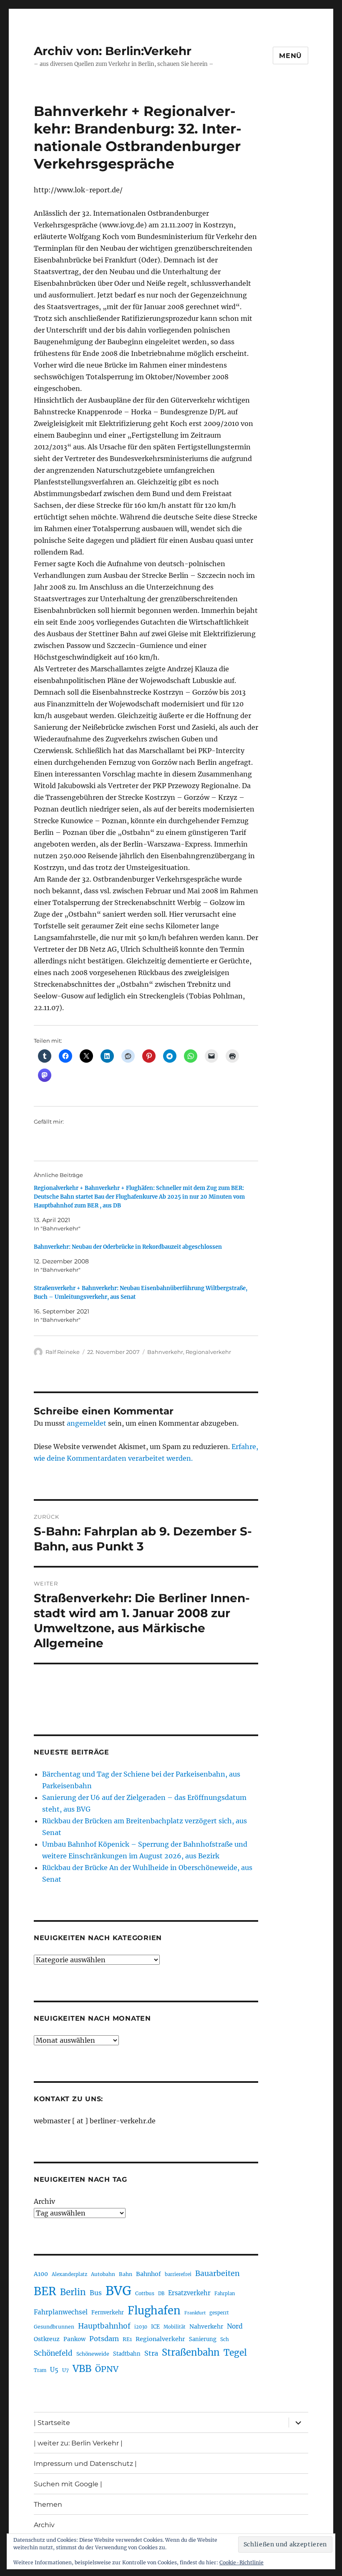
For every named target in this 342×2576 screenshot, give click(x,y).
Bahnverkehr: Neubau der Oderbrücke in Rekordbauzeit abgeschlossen (128, 1247)
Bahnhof (148, 2274)
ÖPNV (107, 2369)
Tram (40, 2370)
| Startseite (52, 2423)
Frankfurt (195, 2313)
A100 (41, 2274)
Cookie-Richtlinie (241, 2562)
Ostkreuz (47, 2339)
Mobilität (175, 2327)
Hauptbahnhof (104, 2326)
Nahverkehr (206, 2326)
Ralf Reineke (63, 1352)
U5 (54, 2370)
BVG (118, 2291)
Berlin (73, 2292)
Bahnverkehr (165, 1352)
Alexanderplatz (69, 2274)
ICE (155, 2327)
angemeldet (87, 1423)
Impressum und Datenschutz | (85, 2464)
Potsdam (104, 2339)
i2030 (141, 2327)
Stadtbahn (127, 2354)
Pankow (74, 2339)
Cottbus (145, 2293)
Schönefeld (53, 2353)
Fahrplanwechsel (61, 2312)
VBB (82, 2369)
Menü (290, 56)
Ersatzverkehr (189, 2293)
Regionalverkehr (208, 1352)
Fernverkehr (108, 2313)
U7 (65, 2370)
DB (161, 2294)
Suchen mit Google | (68, 2484)
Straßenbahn (191, 2352)
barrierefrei (178, 2274)
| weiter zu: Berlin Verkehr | (78, 2443)
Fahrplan (225, 2294)
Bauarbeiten (218, 2274)
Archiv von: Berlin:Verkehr (113, 51)
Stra (151, 2353)
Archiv (44, 2201)
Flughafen (154, 2311)
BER (45, 2291)
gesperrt (219, 2313)
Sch (225, 2339)
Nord (235, 2326)
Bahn (126, 2274)
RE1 (127, 2339)
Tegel (235, 2353)
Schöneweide (93, 2354)
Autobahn (103, 2274)
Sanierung (203, 2339)
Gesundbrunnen (54, 2327)
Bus (96, 2293)
